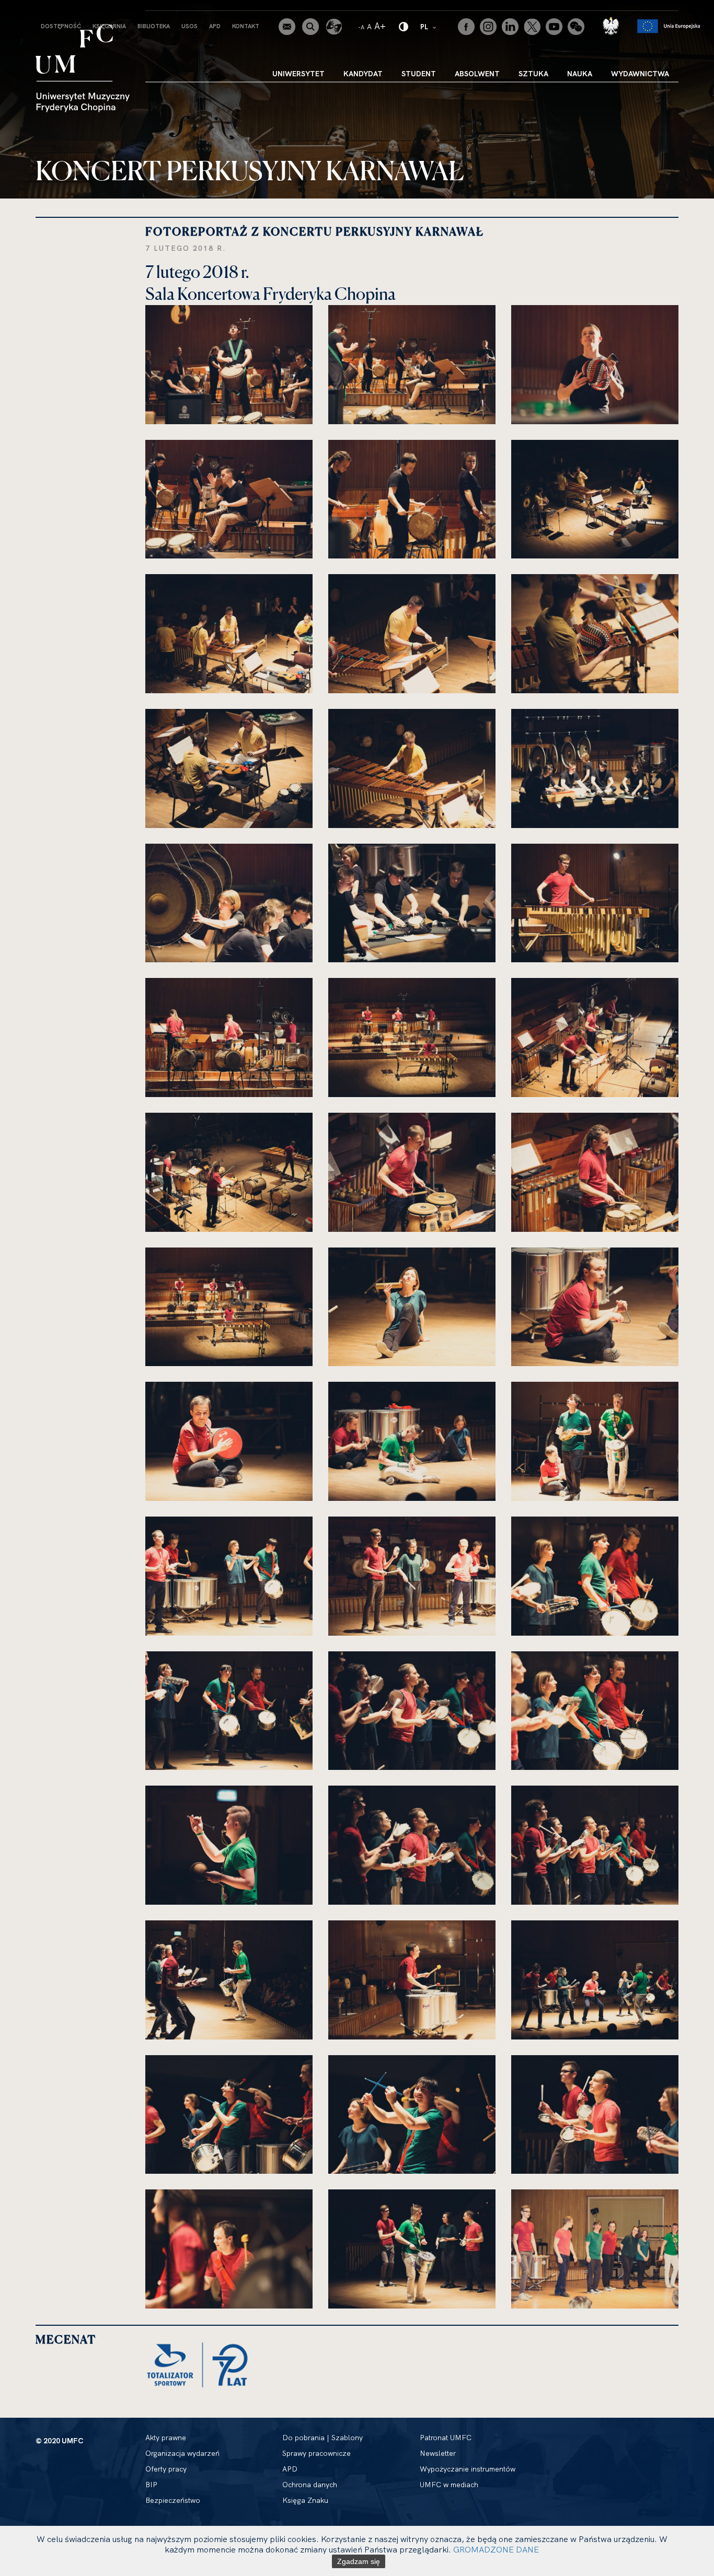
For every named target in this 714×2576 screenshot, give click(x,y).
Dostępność (61, 26)
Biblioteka (154, 26)
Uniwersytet (298, 74)
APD (215, 26)
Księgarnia (109, 26)
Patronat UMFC (446, 2438)
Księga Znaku (305, 2500)
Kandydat (363, 74)
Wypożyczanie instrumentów (468, 2469)
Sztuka (533, 74)
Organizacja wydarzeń (182, 2453)
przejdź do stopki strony (54, 8)
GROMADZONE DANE (496, 2549)
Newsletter (438, 2453)
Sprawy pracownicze (316, 2453)
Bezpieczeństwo (173, 2500)
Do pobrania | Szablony (323, 2438)
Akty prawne (166, 2438)
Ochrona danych (310, 2485)
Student (419, 74)
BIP (151, 2485)
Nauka (580, 74)
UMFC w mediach (449, 2485)
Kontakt (246, 26)
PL (429, 26)
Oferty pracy (166, 2469)
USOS (189, 26)
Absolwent (477, 74)
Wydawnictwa (640, 74)
